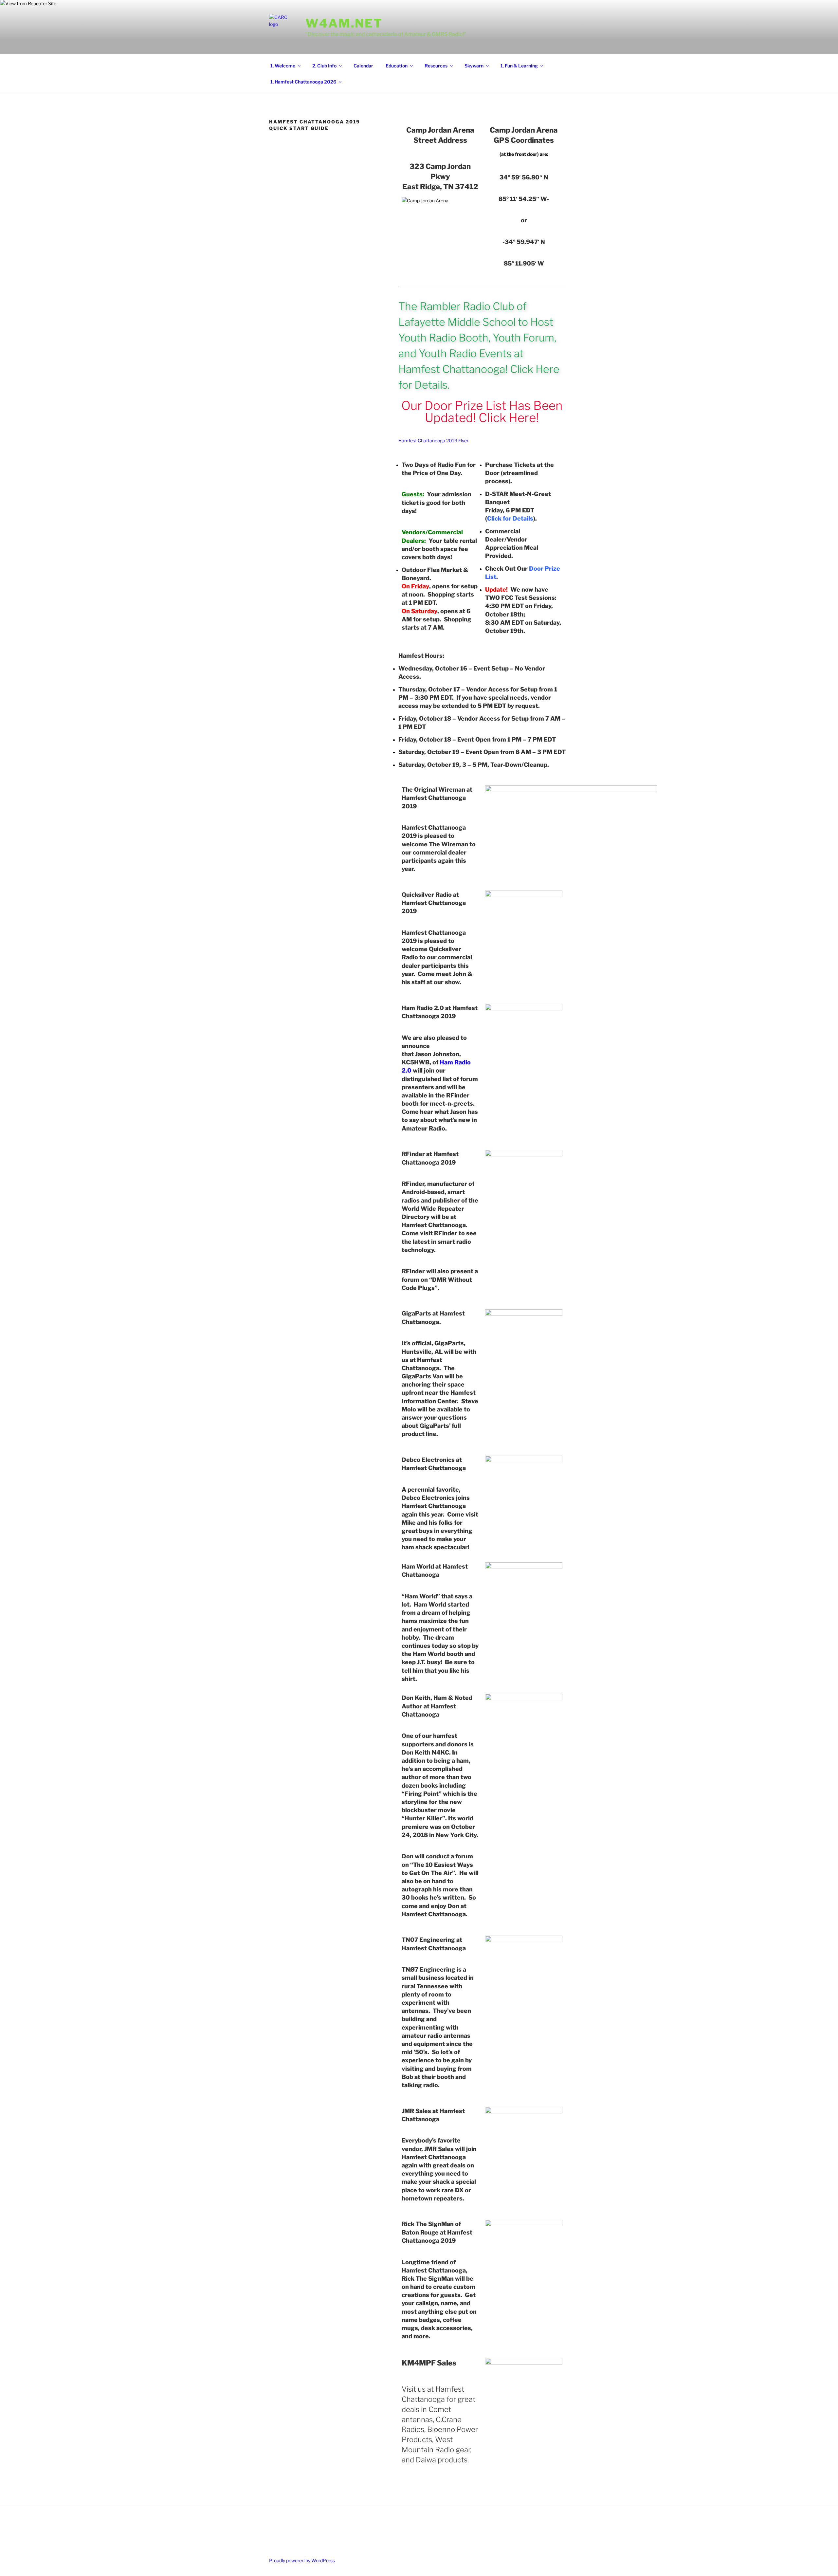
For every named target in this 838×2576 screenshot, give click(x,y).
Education (397, 66)
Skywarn (474, 66)
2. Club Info (324, 66)
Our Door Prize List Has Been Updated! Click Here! (482, 412)
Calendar (363, 66)
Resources (436, 66)
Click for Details (510, 518)
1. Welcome (283, 66)
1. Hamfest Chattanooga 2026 (303, 82)
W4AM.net (344, 23)
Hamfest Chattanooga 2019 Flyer (433, 441)
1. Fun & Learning (519, 66)
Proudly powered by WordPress (302, 2560)
